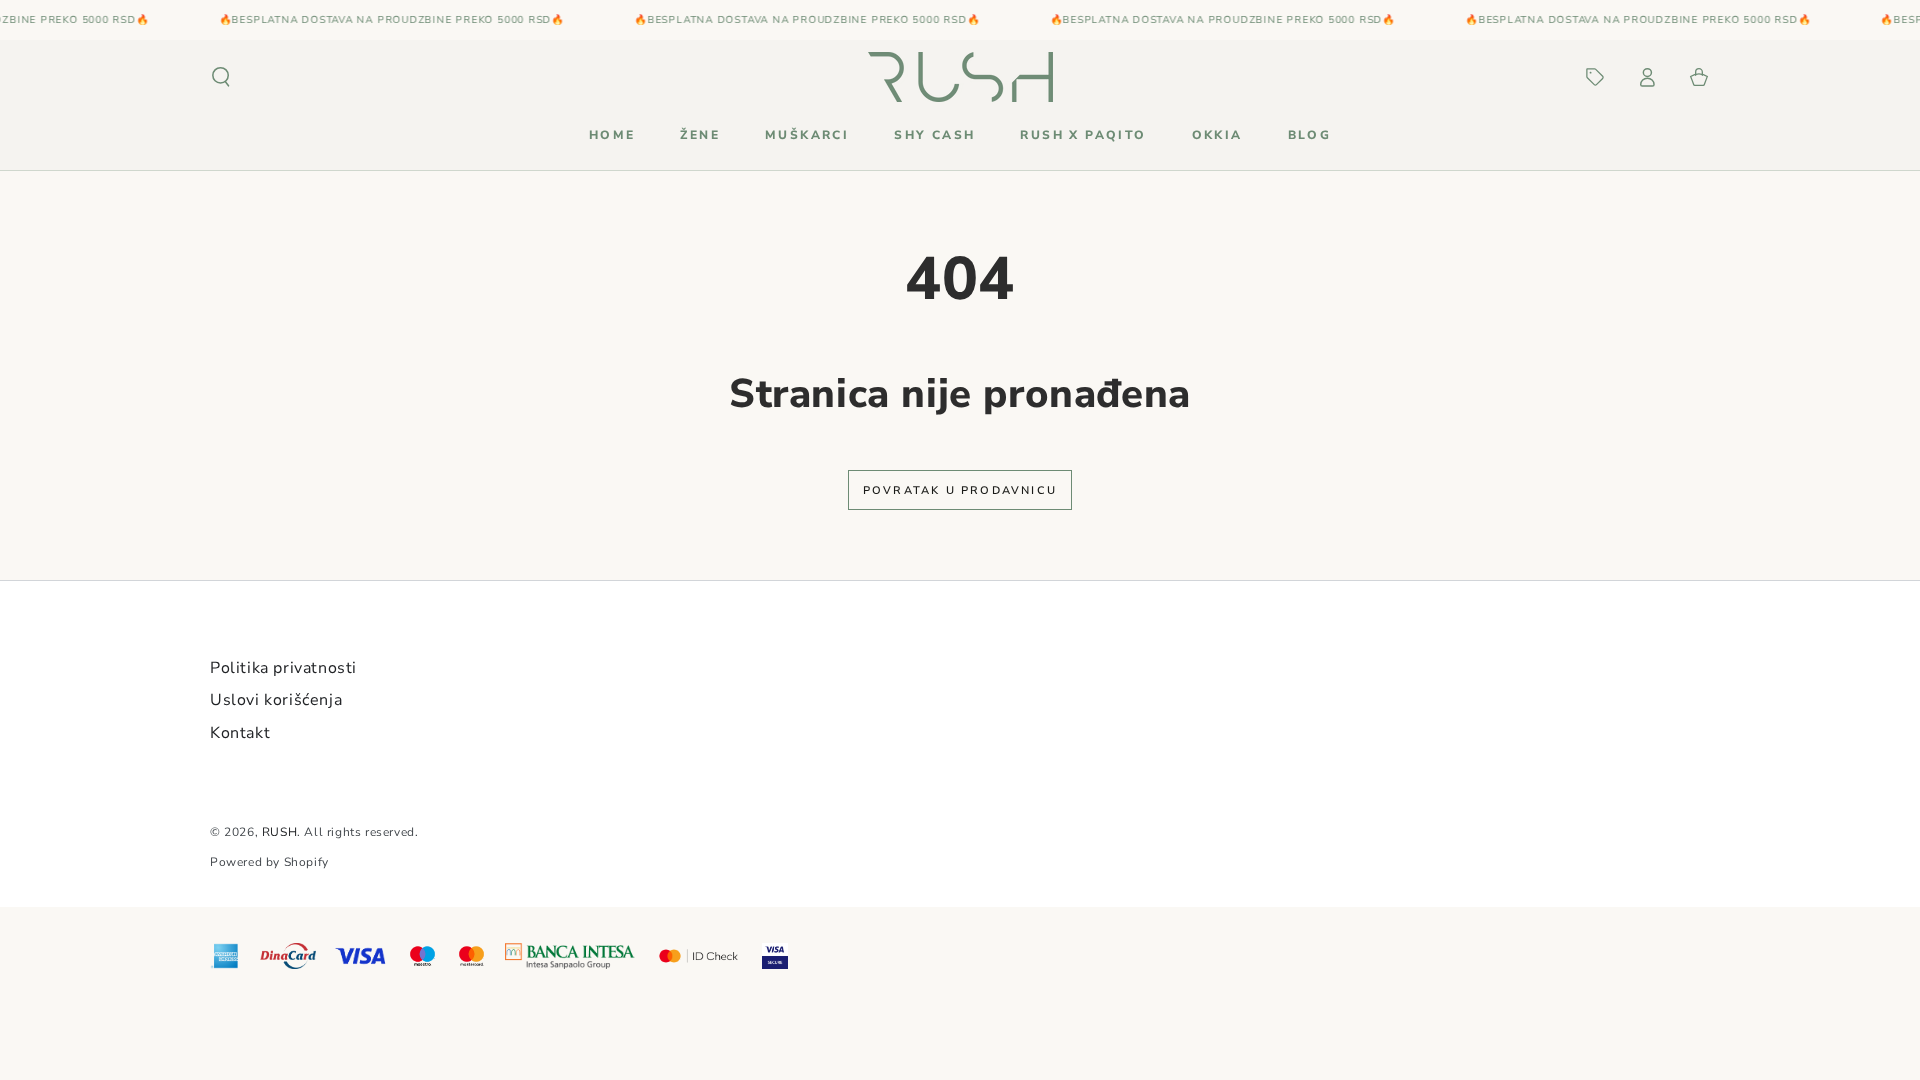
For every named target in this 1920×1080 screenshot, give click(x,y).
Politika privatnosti (283, 668)
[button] (221, 77)
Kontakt (240, 733)
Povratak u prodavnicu (960, 490)
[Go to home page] (960, 77)
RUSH (279, 832)
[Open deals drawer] (1595, 77)
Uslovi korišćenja (276, 700)
